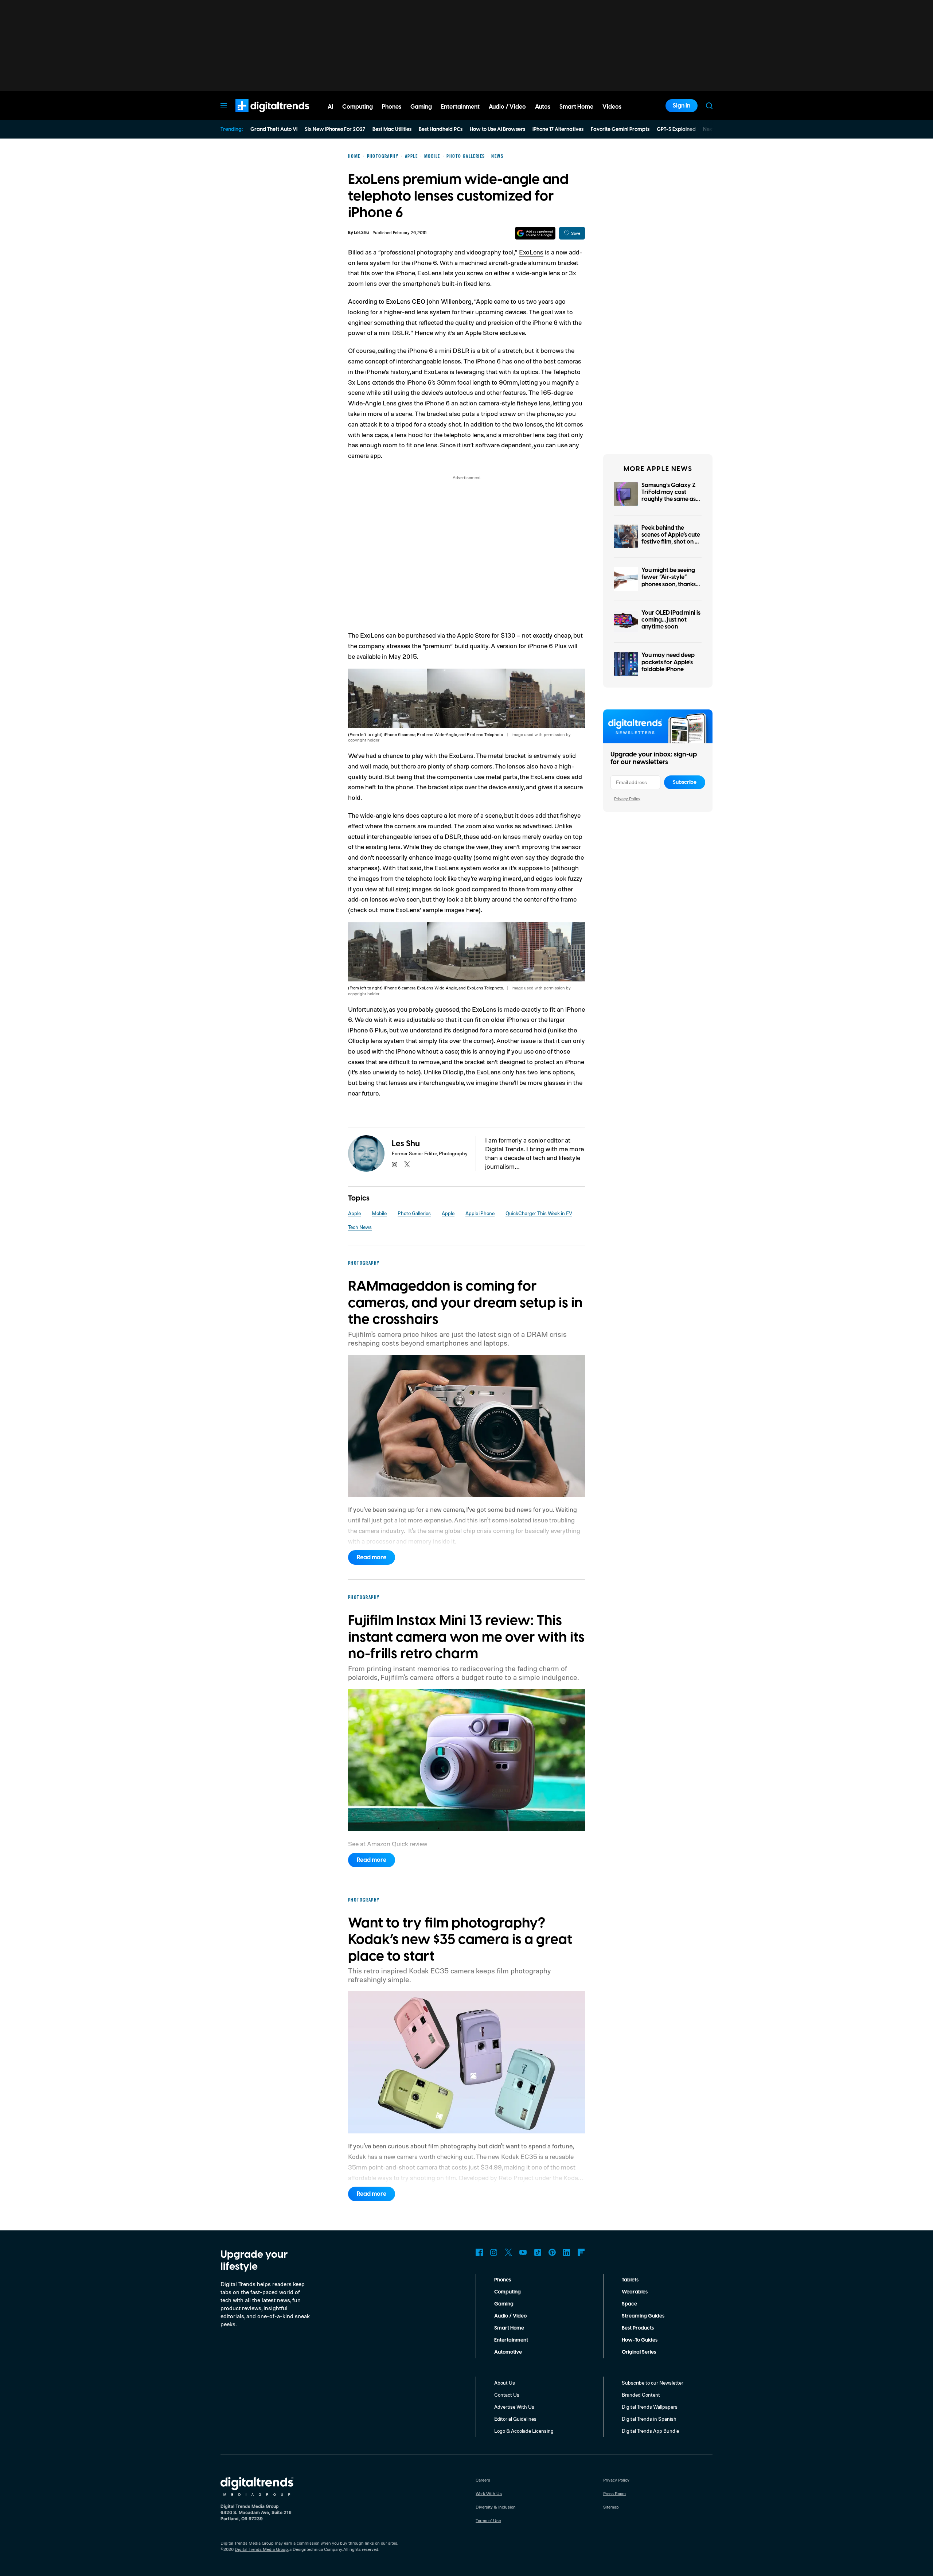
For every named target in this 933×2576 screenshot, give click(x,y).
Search (709, 106)
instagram (395, 1164)
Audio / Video (510, 2316)
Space (629, 2304)
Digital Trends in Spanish (649, 2419)
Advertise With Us (514, 2407)
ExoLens (531, 252)
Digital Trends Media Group (261, 2549)
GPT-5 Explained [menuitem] (676, 129)
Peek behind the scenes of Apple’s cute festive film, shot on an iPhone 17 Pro (672, 538)
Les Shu (361, 233)
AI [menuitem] (330, 107)
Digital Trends (259, 116)
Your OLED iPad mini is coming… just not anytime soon (671, 620)
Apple (354, 1213)
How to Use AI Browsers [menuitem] (497, 129)
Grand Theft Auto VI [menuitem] (274, 129)
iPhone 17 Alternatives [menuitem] (558, 129)
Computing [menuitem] (358, 107)
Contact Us (507, 2395)
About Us (505, 2383)
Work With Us (489, 2493)
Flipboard (581, 2252)
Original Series (639, 2352)
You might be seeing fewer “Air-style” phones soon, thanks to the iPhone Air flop (670, 581)
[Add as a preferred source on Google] (535, 233)
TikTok (538, 2252)
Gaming (504, 2304)
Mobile (379, 1213)
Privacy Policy (627, 799)
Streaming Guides (643, 2316)
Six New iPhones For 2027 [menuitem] (335, 129)
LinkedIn (567, 2252)
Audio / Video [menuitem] (507, 107)
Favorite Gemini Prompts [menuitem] (620, 129)
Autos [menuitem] (543, 107)
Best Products (638, 2328)
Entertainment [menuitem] (460, 107)
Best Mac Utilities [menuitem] (392, 129)
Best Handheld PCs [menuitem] (441, 129)
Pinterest (552, 2252)
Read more (372, 1557)
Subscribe (685, 782)
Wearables (635, 2292)
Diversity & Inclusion (496, 2507)
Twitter (508, 2252)
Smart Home (509, 2328)
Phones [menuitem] (392, 107)
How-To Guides (640, 2340)
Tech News (360, 1227)
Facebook (479, 2252)
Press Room (614, 2493)
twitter (407, 1164)
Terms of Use (488, 2520)
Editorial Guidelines (515, 2419)
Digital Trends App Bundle (650, 2431)
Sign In (682, 106)
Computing (508, 2292)
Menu (224, 106)
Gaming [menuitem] (421, 107)
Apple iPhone (480, 1213)
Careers (483, 2480)
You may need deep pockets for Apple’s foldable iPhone (668, 662)
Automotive (508, 2352)
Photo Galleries (414, 1213)
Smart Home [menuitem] (576, 107)
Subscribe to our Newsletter (653, 2383)
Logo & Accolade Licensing (524, 2431)
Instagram (494, 2252)
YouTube (523, 2252)
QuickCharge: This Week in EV (539, 1213)
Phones (503, 2280)
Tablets (630, 2280)
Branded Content (641, 2395)
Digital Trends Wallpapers (650, 2407)
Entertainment (511, 2340)
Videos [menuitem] (612, 107)
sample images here (450, 910)
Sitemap (611, 2507)
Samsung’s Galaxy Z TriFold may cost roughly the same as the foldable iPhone (669, 496)
